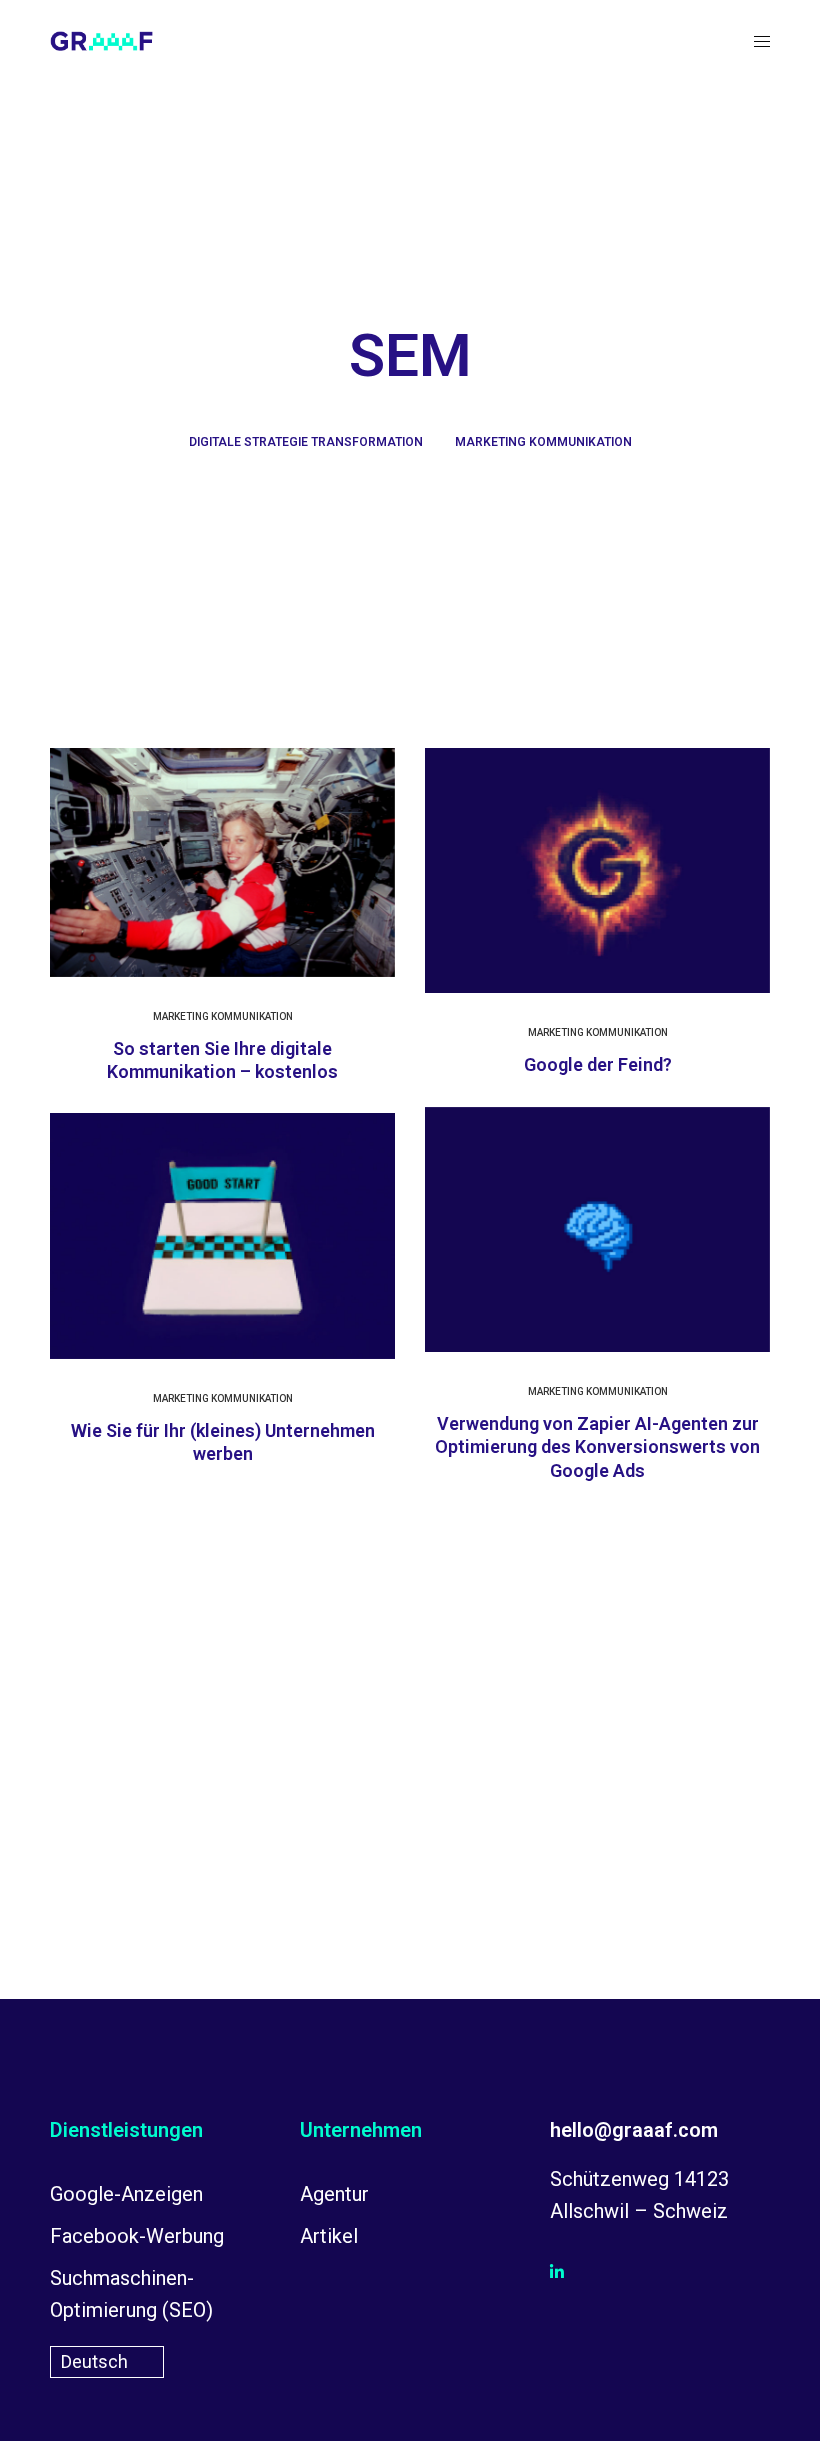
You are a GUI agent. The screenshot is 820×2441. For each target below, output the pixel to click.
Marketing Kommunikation (543, 442)
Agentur (334, 2194)
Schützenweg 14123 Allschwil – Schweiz (639, 2195)
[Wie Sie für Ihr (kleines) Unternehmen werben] (222, 1235)
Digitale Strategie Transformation (306, 442)
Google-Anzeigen (126, 2194)
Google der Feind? (598, 1064)
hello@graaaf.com (634, 2130)
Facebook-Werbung (137, 2236)
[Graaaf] (101, 41)
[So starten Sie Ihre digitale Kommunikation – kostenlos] (222, 862)
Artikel (329, 2236)
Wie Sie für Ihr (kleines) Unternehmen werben (223, 1442)
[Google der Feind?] (597, 870)
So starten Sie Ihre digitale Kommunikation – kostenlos (222, 1060)
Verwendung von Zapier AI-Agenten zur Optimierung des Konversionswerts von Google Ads (597, 1447)
